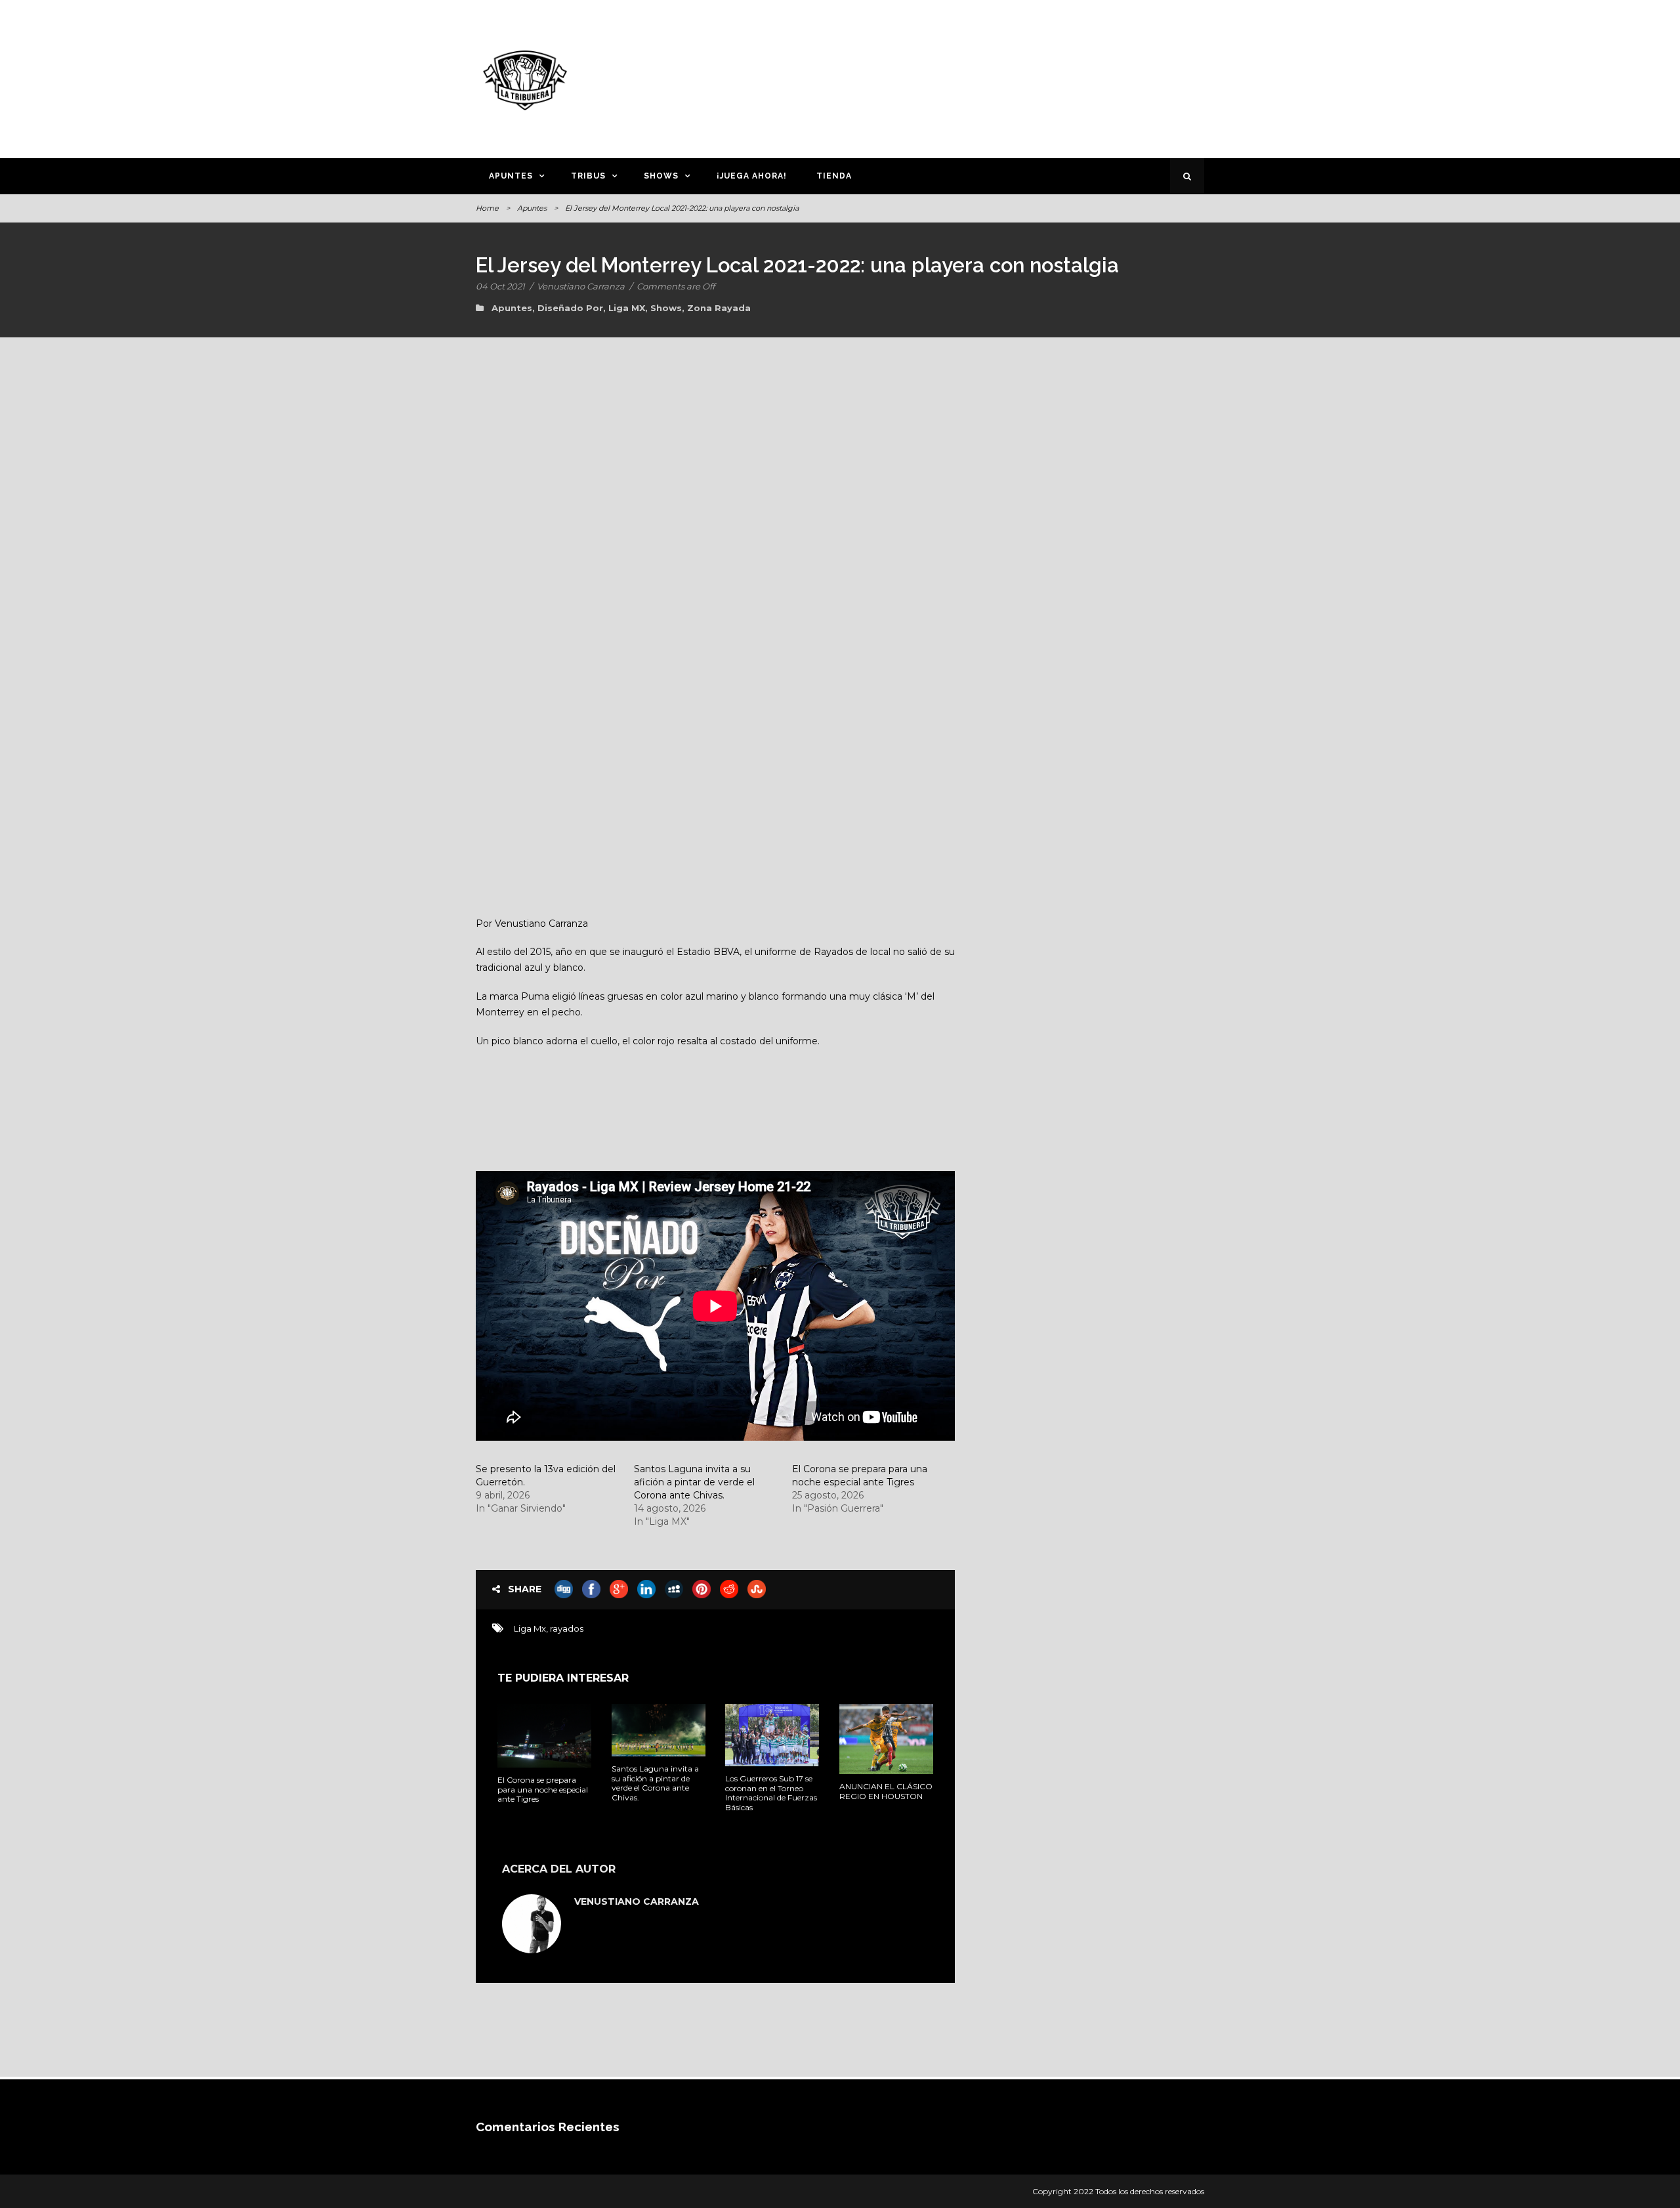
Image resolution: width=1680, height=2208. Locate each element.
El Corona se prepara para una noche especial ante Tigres (543, 1789)
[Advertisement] (968, 77)
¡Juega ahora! (752, 176)
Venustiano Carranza (581, 286)
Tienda (834, 176)
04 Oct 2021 (500, 286)
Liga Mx (530, 1628)
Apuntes (511, 176)
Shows (661, 176)
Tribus (588, 176)
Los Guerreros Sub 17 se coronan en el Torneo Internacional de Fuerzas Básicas (771, 1793)
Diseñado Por (570, 308)
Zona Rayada (719, 308)
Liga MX (627, 308)
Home (487, 208)
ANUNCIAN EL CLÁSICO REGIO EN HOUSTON (886, 1791)
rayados (567, 1628)
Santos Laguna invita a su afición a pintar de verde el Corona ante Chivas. (694, 1482)
